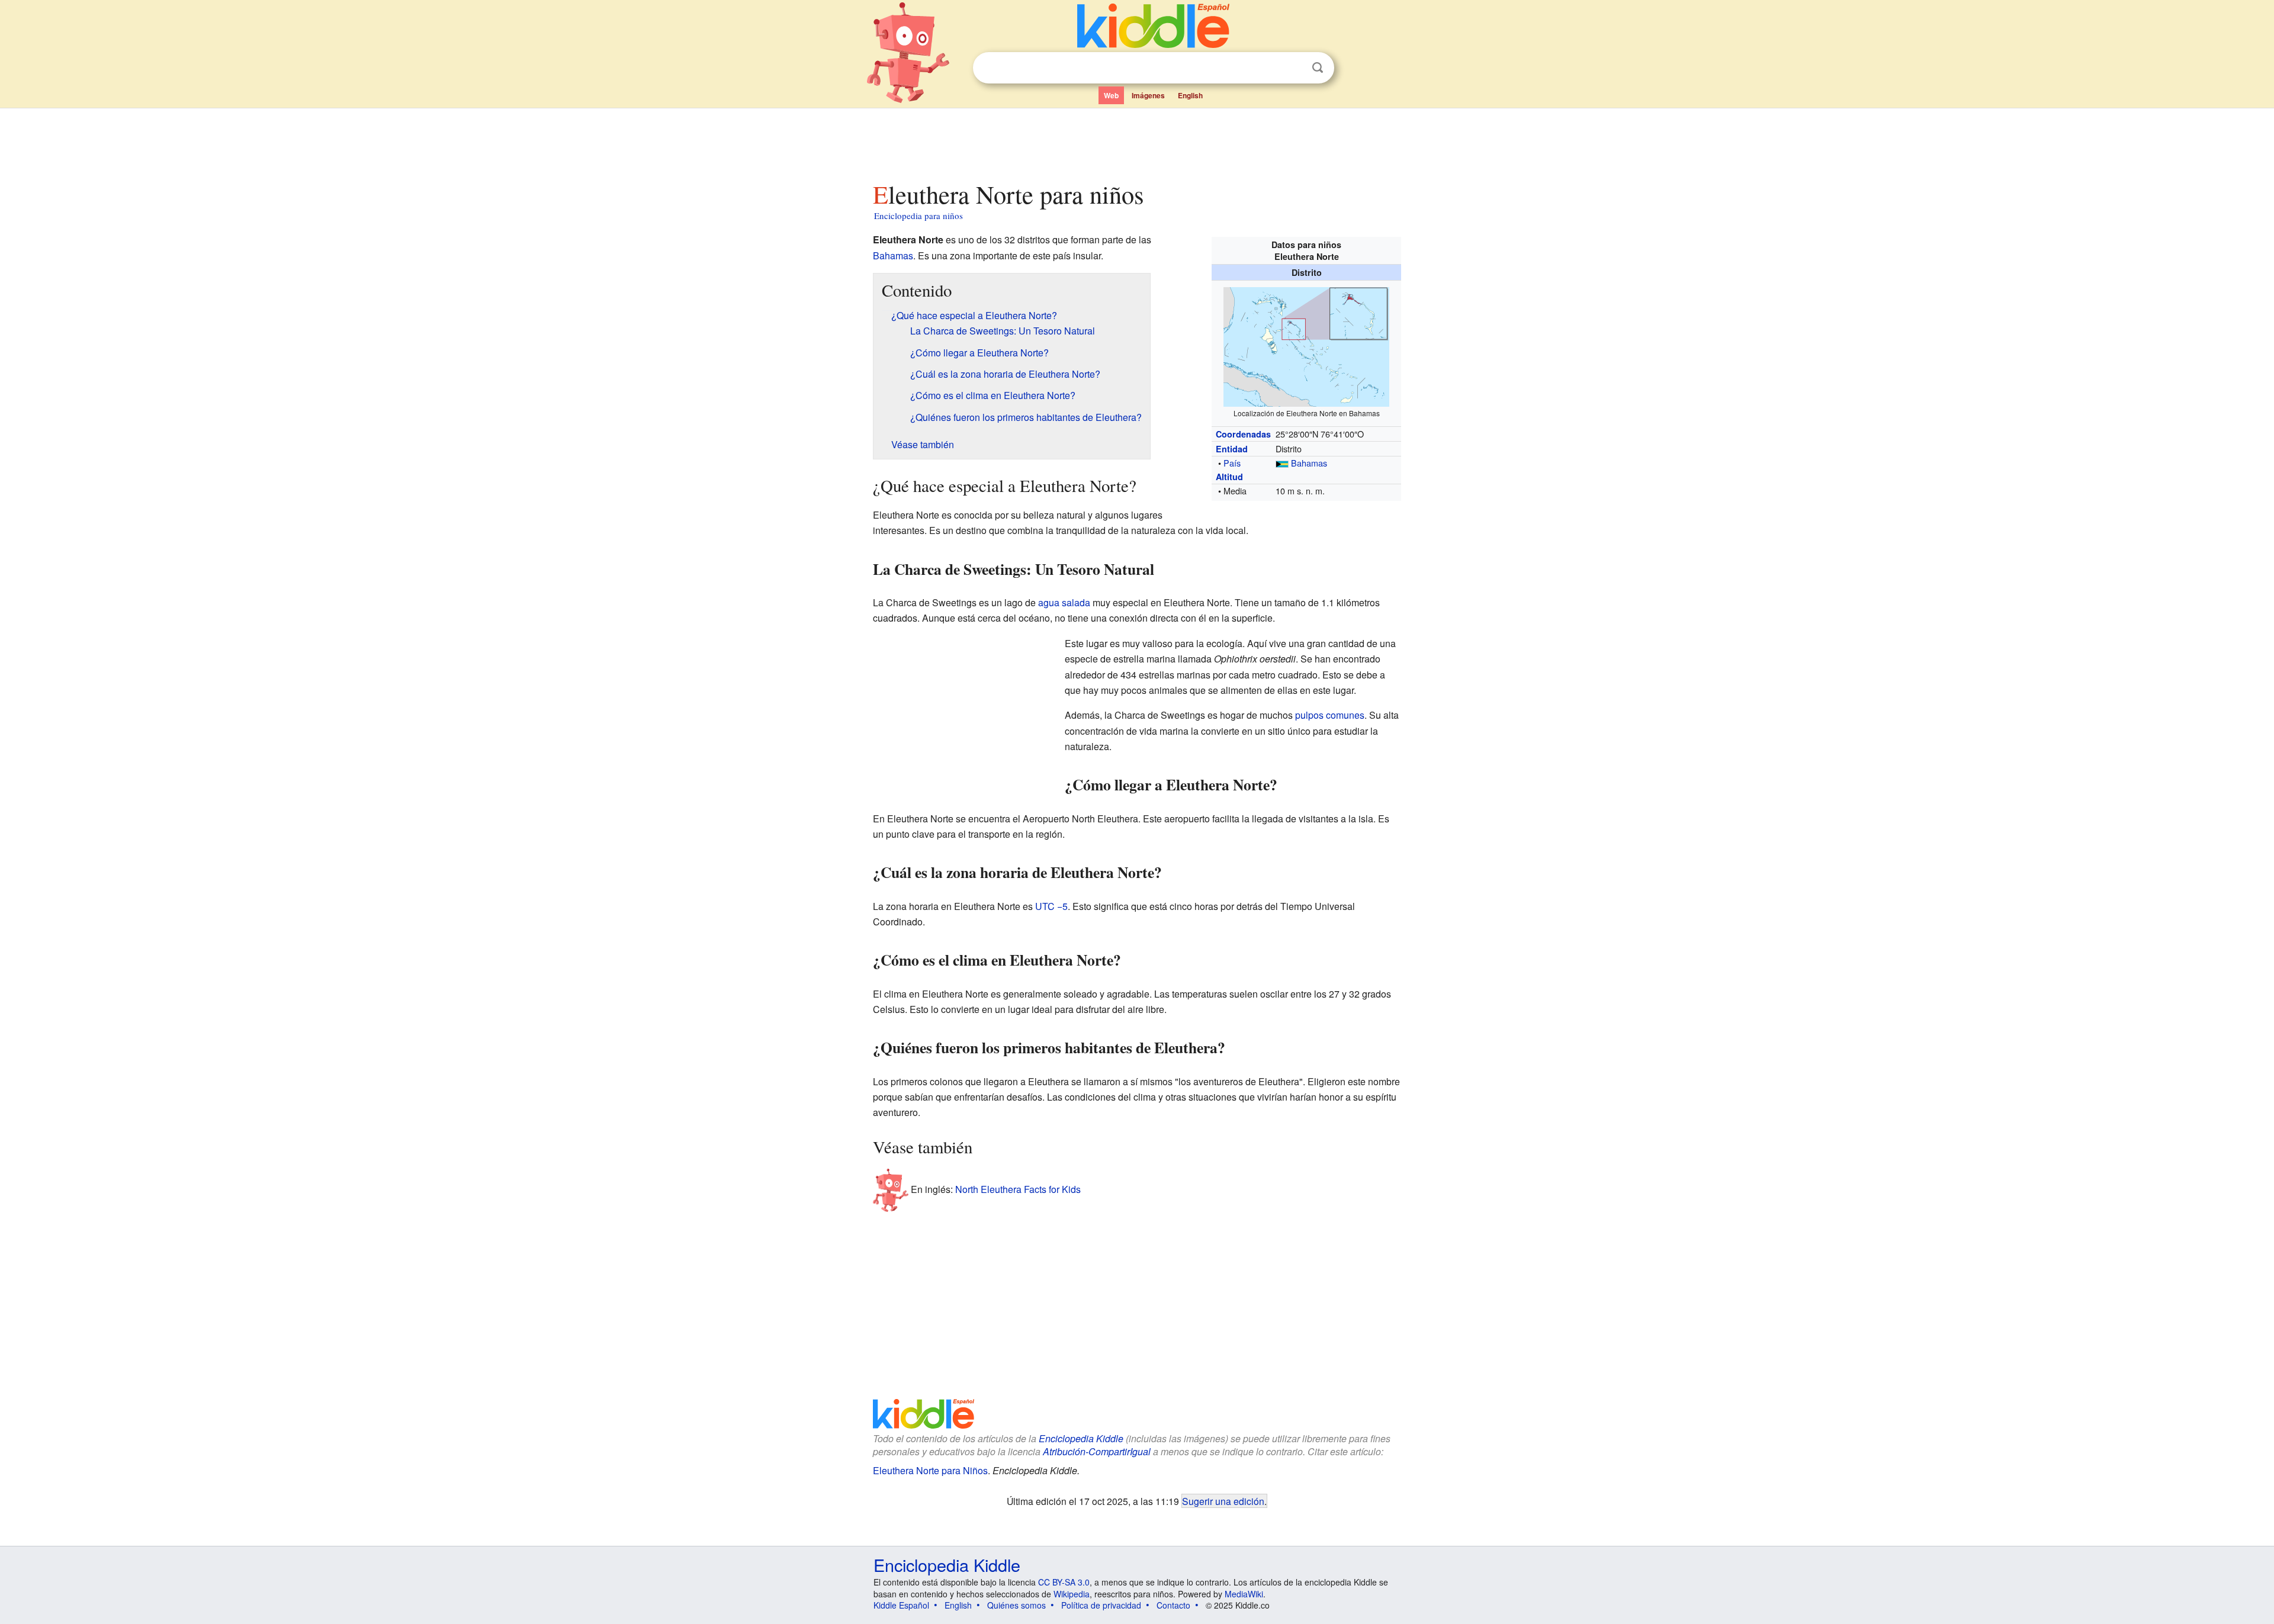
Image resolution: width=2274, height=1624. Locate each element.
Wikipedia (1072, 1594)
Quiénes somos (1016, 1605)
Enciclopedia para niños (918, 216)
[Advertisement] (1136, 142)
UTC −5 (1051, 906)
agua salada (1064, 602)
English (1190, 95)
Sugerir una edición (1223, 1501)
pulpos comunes (1330, 715)
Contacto (1173, 1605)
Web (1111, 95)
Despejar (1293, 68)
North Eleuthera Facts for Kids (1018, 1189)
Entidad (1232, 449)
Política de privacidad (1101, 1605)
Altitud (1229, 477)
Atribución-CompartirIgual (1097, 1451)
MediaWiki (1244, 1594)
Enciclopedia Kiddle (1081, 1438)
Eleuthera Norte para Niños (930, 1470)
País (1232, 463)
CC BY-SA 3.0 (1064, 1582)
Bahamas (1309, 463)
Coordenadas (1243, 434)
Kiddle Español (901, 1605)
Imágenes (1148, 95)
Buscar (1318, 68)
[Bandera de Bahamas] (1282, 463)
